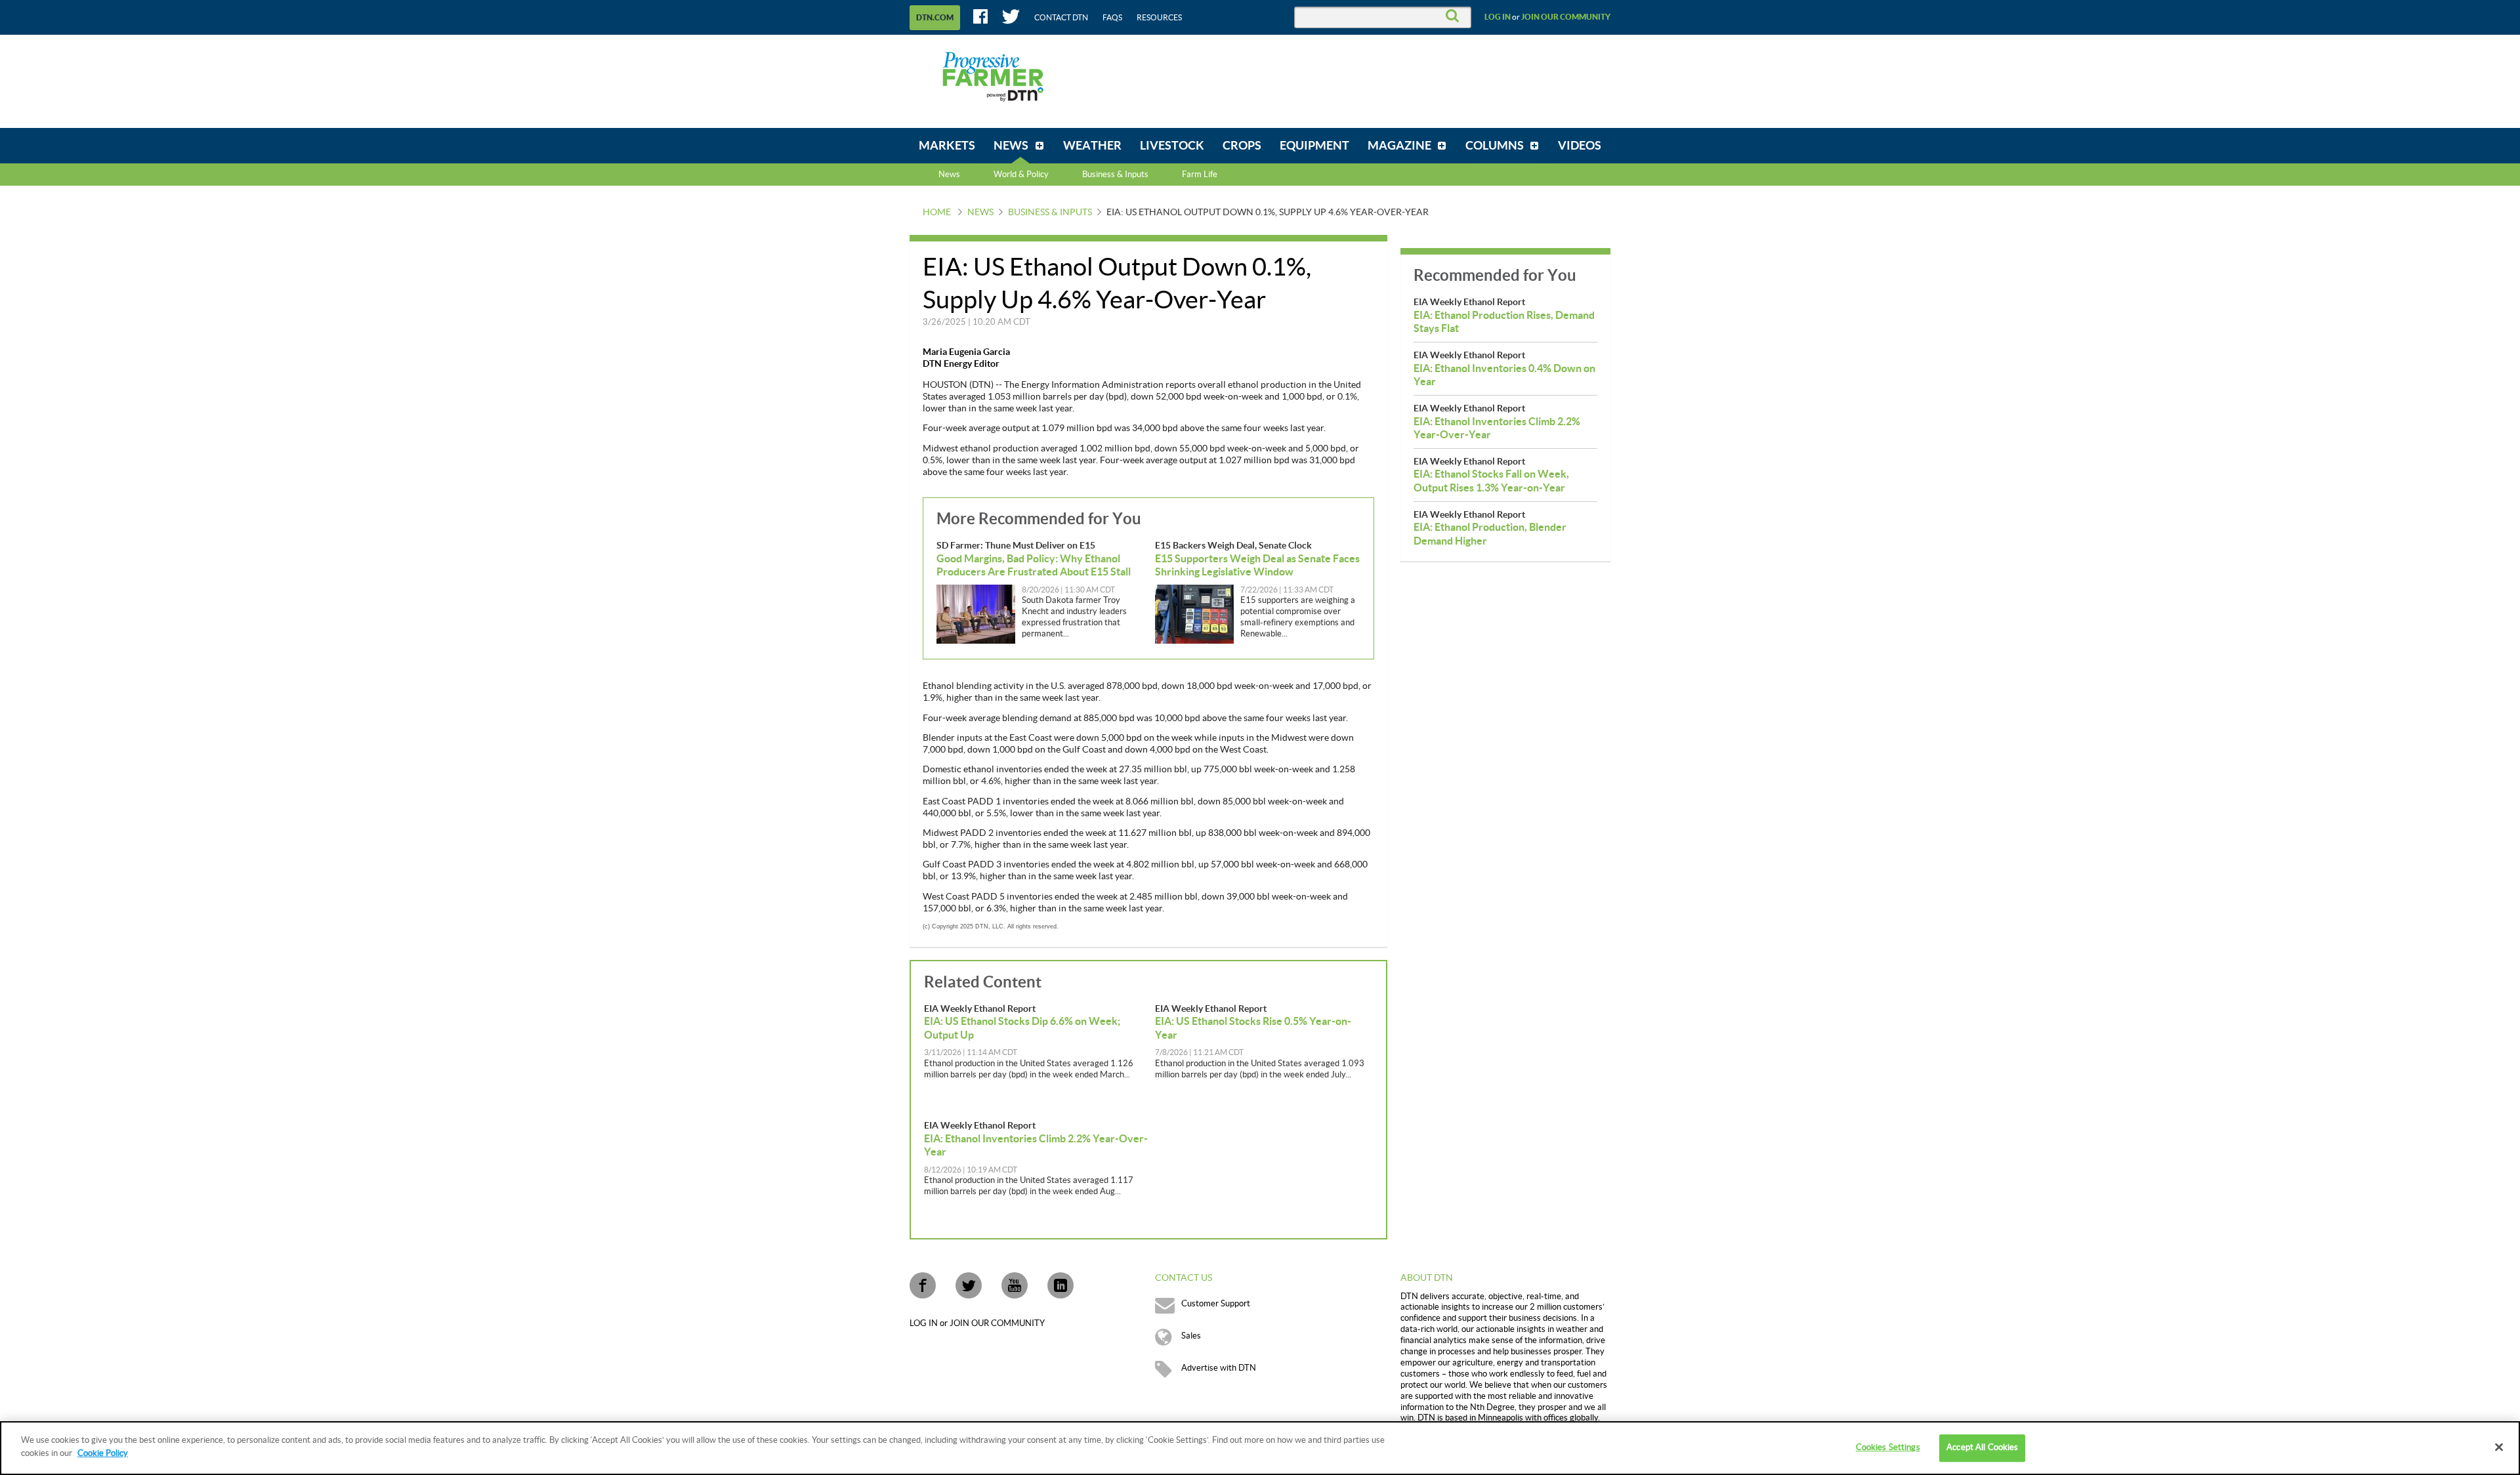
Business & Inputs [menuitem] (1115, 175)
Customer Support (1216, 1304)
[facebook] (923, 1285)
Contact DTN (1061, 18)
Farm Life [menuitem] (1200, 175)
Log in (1498, 17)
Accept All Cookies (1982, 1447)
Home (937, 213)
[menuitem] (947, 146)
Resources (1159, 18)
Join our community (1566, 17)
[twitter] (969, 1285)
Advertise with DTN (1219, 1368)
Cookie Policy (103, 1453)
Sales (1191, 1336)
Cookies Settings (1888, 1447)
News (949, 175)
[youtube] (1015, 1285)
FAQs (1112, 18)
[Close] (2499, 1447)
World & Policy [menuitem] (1021, 175)
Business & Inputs (1050, 213)
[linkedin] (1060, 1285)
